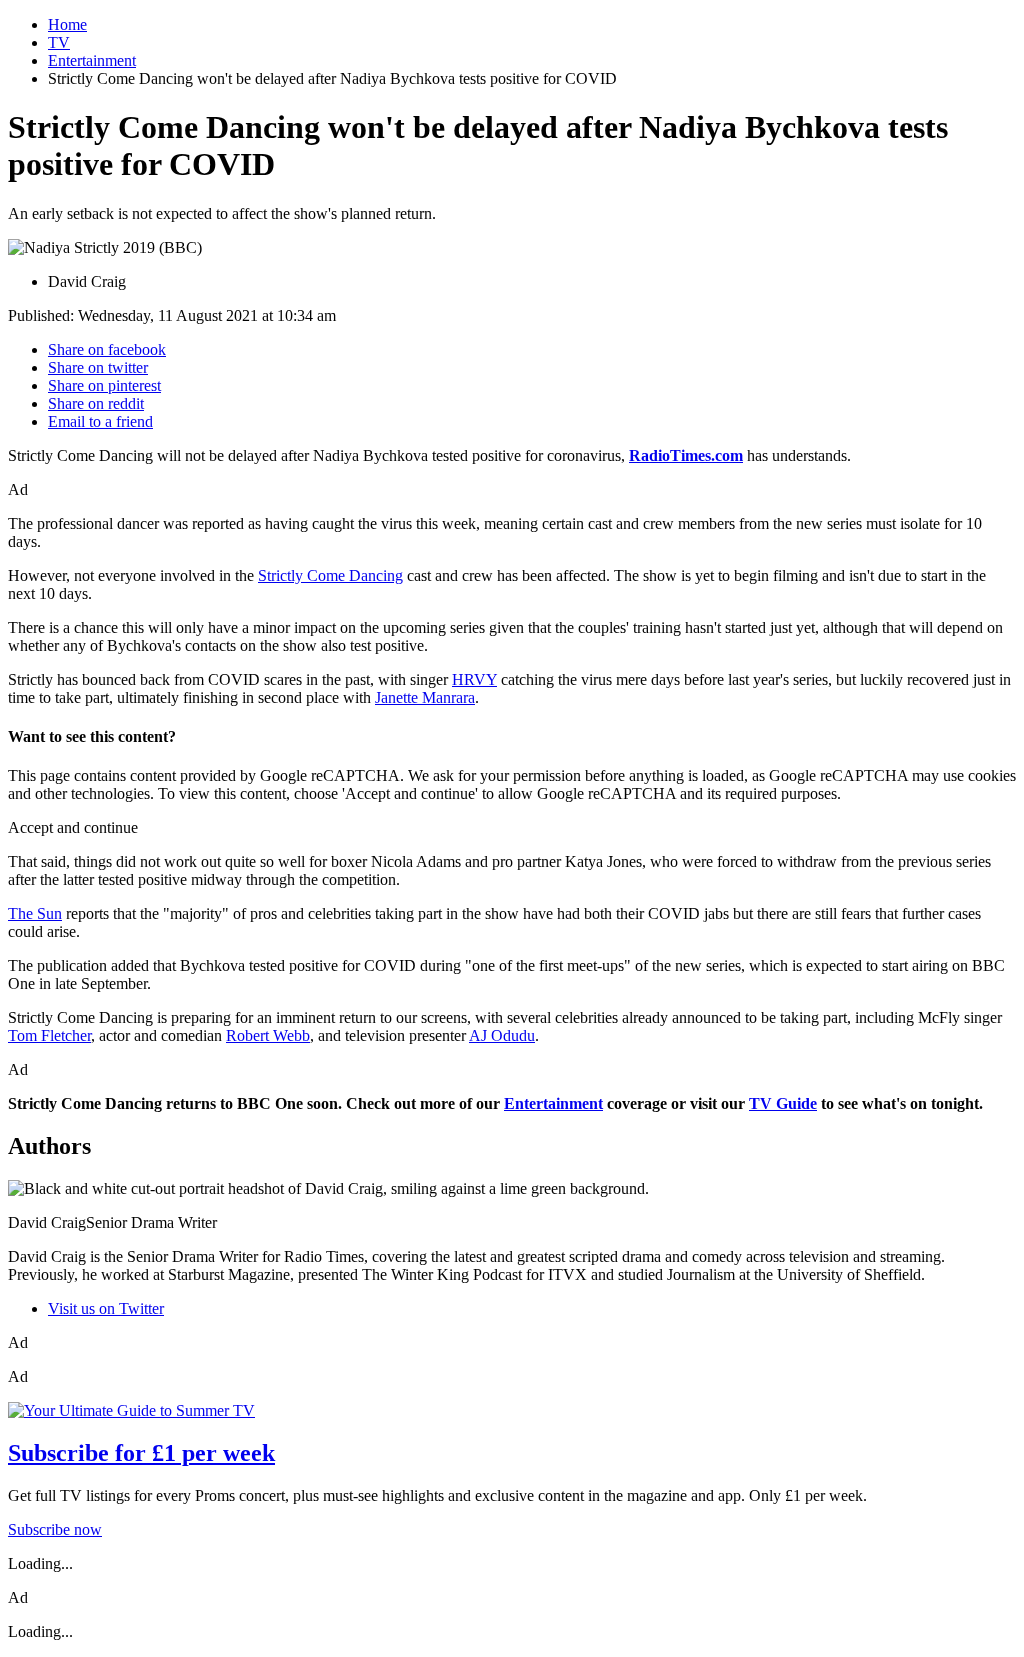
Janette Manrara (425, 697)
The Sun (35, 913)
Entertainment (92, 60)
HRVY (474, 679)
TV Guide (783, 1103)
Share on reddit (96, 403)
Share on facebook (107, 349)
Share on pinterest (104, 385)
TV (59, 42)
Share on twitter (98, 367)
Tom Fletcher (49, 1035)
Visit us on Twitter (106, 1308)
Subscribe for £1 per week (141, 1453)
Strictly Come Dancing (330, 575)
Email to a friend (100, 421)
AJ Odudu (502, 1035)
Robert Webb (268, 1035)
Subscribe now (55, 1529)
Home (67, 24)
